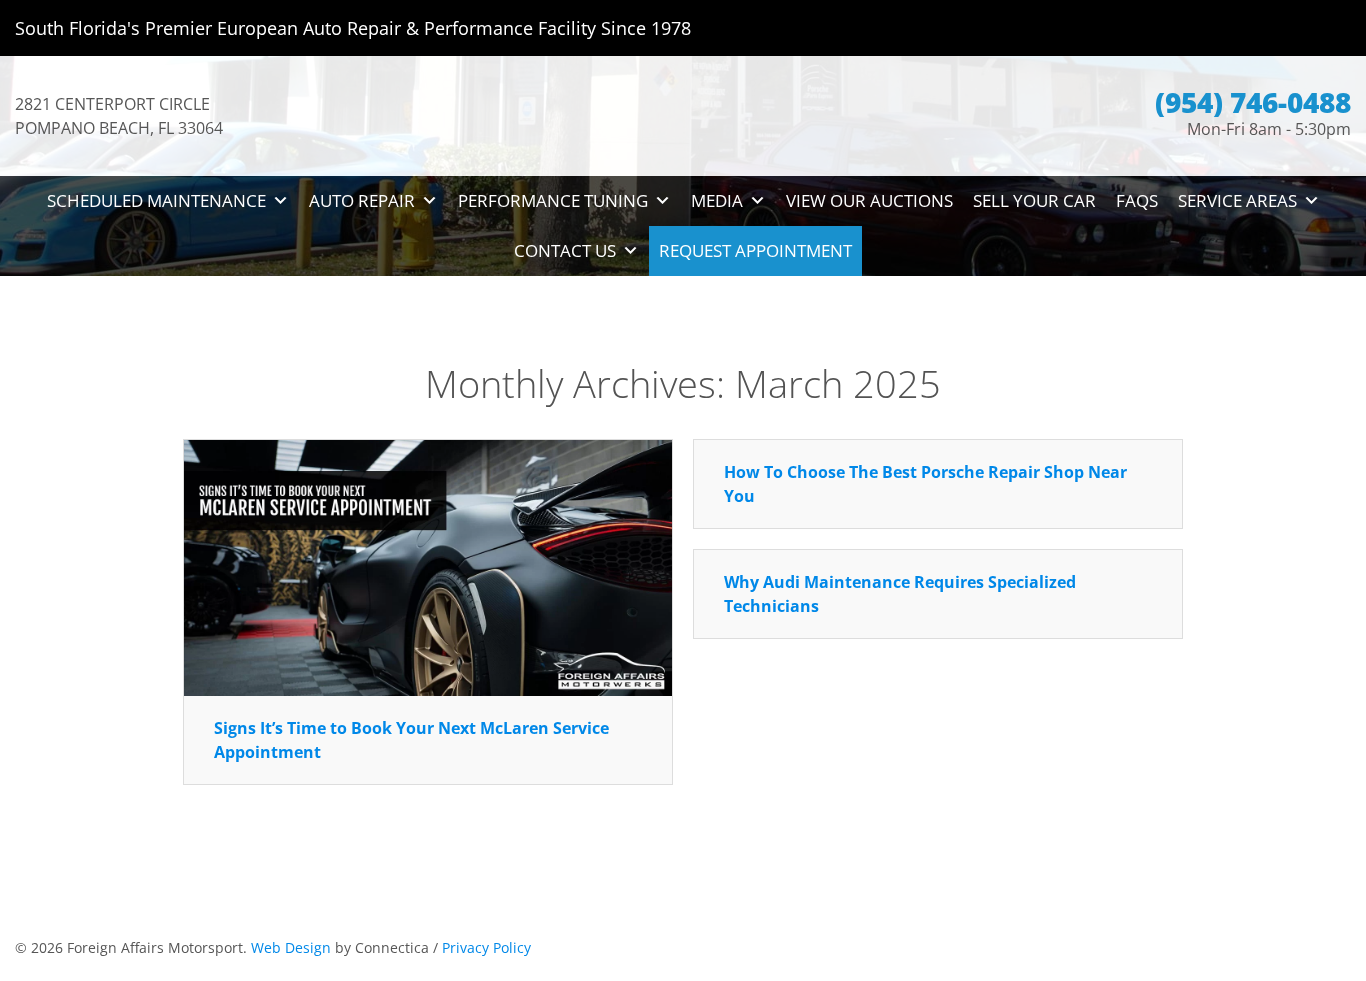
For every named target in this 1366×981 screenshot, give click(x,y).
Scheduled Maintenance (156, 200)
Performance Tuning (553, 200)
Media (717, 200)
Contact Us (565, 250)
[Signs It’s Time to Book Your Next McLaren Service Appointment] (428, 566)
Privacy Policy (486, 947)
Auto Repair (362, 200)
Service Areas (1237, 200)
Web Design (291, 947)
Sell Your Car (1034, 200)
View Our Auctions (869, 200)
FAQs (1137, 200)
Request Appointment (755, 250)
